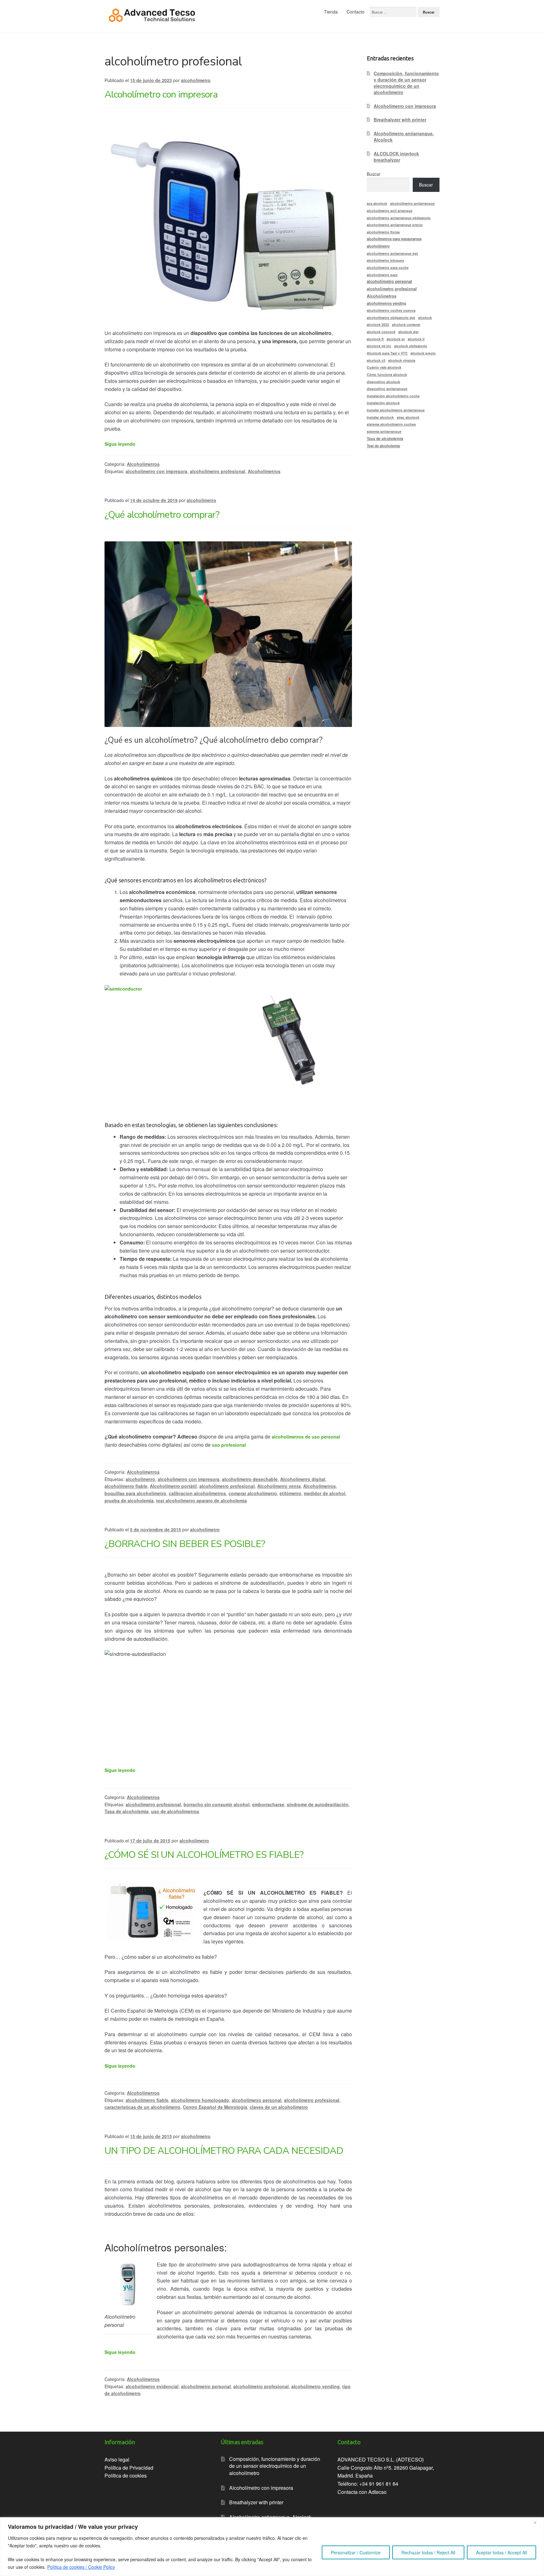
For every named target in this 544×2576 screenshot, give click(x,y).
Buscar (374, 174)
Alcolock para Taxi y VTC (387, 353)
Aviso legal (117, 2459)
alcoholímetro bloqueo (385, 260)
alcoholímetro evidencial (152, 2386)
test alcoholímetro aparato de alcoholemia (201, 1500)
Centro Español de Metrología (215, 2107)
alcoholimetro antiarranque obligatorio (399, 218)
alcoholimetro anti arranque (390, 211)
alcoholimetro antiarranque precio (395, 225)
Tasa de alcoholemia (127, 1811)
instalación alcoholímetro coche (393, 396)
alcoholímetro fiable (126, 1486)
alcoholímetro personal (257, 2100)
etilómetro (290, 1493)
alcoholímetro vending (315, 2386)
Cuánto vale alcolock (384, 367)
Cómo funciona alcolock (387, 374)
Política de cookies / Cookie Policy (81, 2567)
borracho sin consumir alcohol (217, 1804)
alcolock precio (423, 353)
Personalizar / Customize (356, 2552)
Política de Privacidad (129, 2468)
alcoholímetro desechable (250, 1479)
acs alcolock (377, 203)
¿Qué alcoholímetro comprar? (162, 515)
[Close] (537, 2523)
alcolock (425, 318)
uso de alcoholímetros (175, 1811)
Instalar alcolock (380, 417)
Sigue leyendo (120, 444)
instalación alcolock (383, 403)
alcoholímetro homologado (200, 2100)
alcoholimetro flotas (383, 232)
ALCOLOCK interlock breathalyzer (396, 157)
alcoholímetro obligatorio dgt (391, 318)
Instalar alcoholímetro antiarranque (396, 410)
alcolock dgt (408, 332)
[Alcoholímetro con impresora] (228, 221)
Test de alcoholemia (383, 446)
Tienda (331, 12)
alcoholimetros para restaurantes (394, 239)
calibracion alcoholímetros (197, 1493)
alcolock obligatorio (411, 346)
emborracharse (268, 1804)
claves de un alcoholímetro (279, 2107)
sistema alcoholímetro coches (391, 424)
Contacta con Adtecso (362, 2492)
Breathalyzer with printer (400, 120)
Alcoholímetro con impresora (161, 95)
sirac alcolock (408, 417)
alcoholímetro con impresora (156, 471)
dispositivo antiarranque (387, 389)
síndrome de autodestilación (318, 1804)
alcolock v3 (376, 360)
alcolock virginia (402, 360)
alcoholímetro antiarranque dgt (392, 253)
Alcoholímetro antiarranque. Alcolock (404, 137)
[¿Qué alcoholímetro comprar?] (228, 634)
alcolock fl (375, 339)
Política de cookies (126, 2475)
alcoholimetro (196, 80)
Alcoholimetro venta (279, 1486)
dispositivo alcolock (383, 382)
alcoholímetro (140, 1479)
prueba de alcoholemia (129, 1500)
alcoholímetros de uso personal (306, 1437)
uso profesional (229, 1445)
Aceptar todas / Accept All (501, 2552)
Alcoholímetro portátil (173, 1486)
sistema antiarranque (384, 431)
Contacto (356, 12)
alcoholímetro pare (382, 275)
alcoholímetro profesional (218, 471)
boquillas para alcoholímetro (135, 1493)
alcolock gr (396, 339)
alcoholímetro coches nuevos (391, 310)
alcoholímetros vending (386, 303)
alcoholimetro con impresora (189, 1479)
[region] (272, 2547)
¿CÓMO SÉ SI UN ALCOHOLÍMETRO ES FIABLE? (204, 1855)
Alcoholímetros (143, 464)
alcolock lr (416, 339)
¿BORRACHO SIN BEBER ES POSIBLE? (185, 1544)
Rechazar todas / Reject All (428, 2552)
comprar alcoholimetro (253, 1493)
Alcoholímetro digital (303, 1479)
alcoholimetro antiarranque (412, 203)
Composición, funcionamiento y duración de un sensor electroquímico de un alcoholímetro (406, 83)
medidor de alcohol (325, 1493)
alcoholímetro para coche (388, 268)
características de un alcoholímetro (142, 2107)
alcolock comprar (406, 324)
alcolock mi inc (379, 346)
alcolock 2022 (378, 324)
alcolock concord (381, 332)
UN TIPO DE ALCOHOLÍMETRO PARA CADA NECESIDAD (224, 2151)
